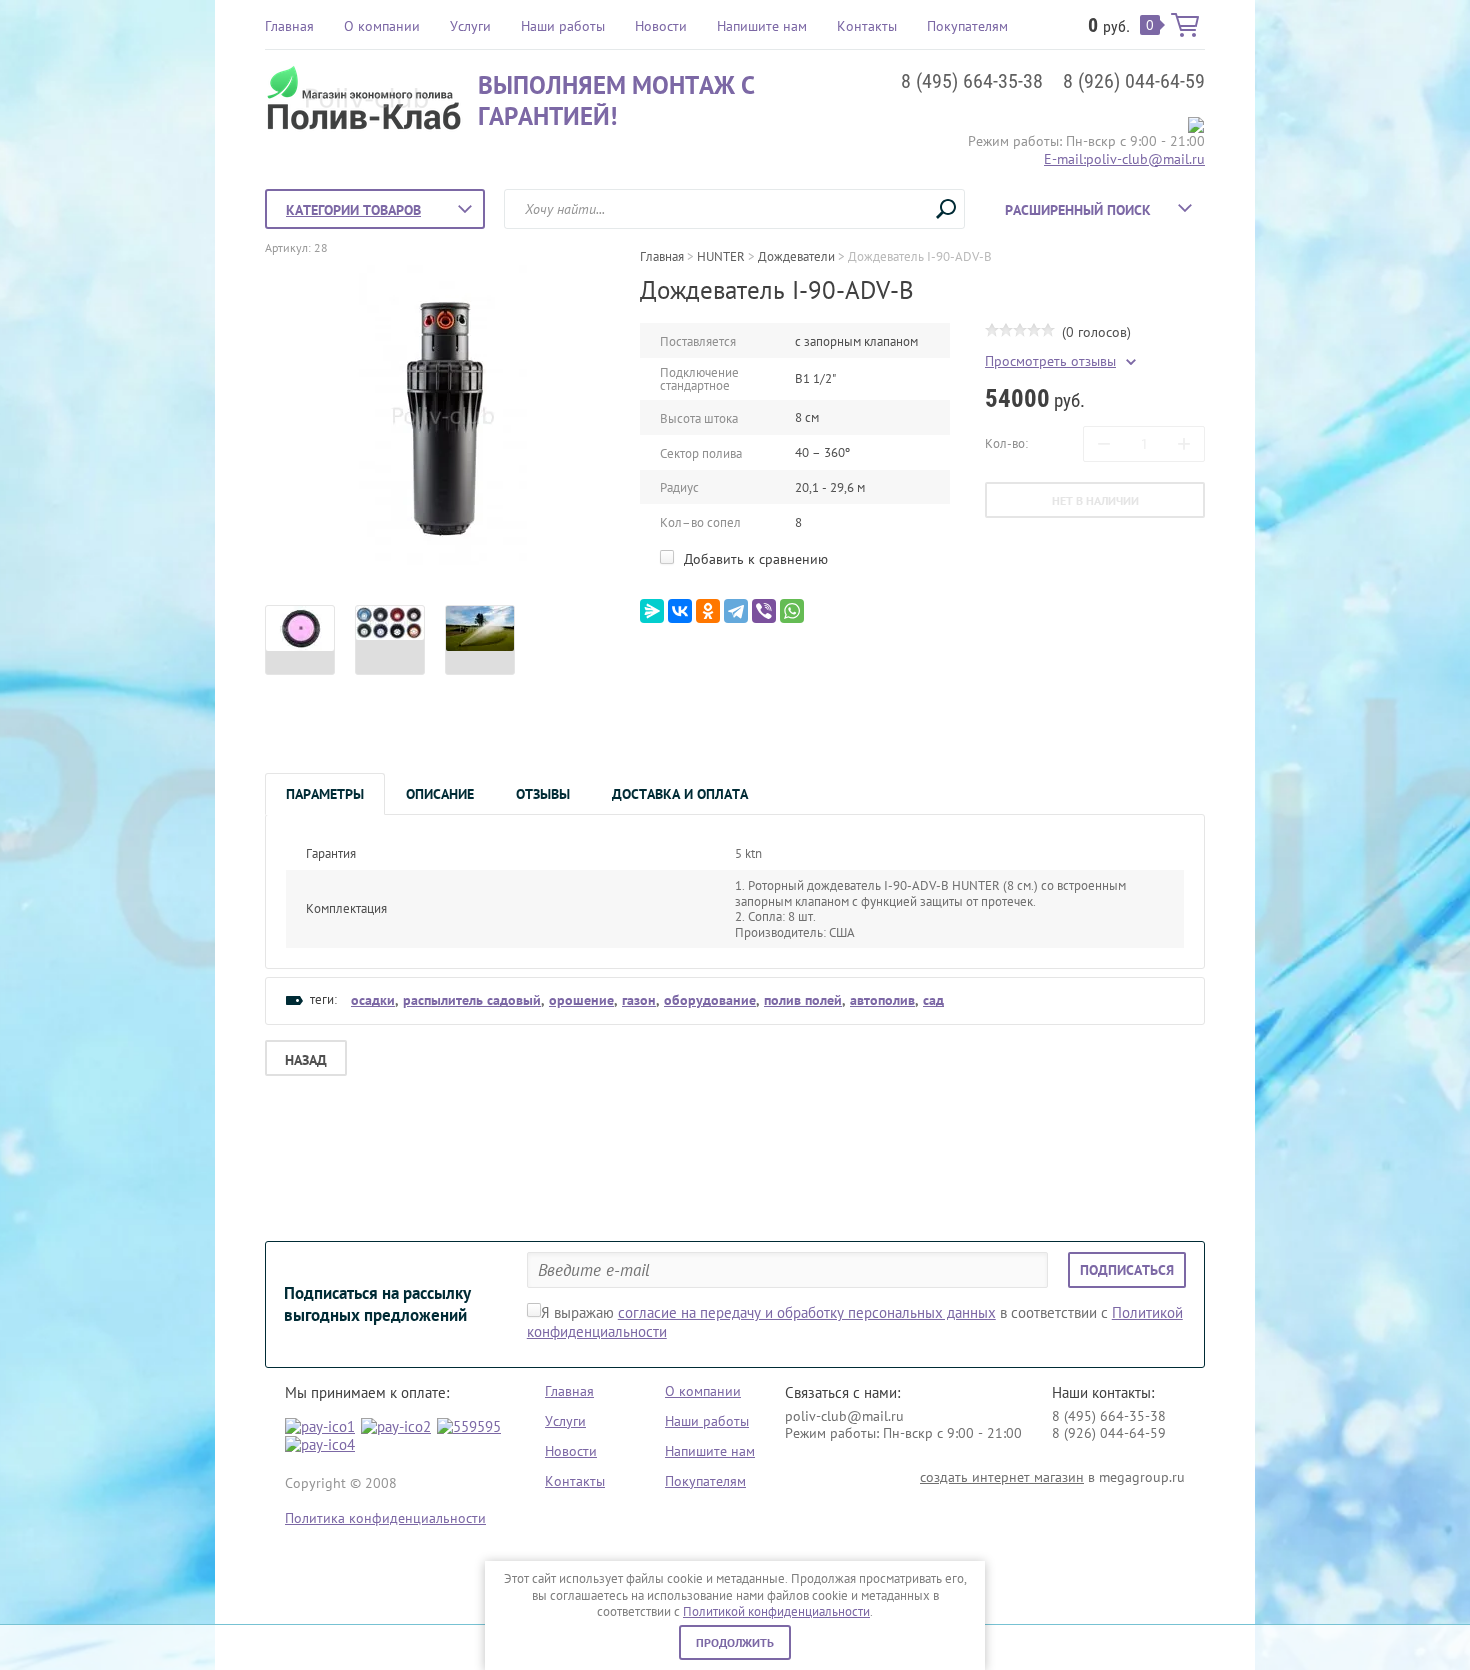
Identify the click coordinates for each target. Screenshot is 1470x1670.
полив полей (803, 1000)
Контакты (867, 26)
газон (639, 1000)
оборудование (710, 1000)
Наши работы (563, 26)
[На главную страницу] (366, 100)
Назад (306, 1060)
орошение (581, 1000)
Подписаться (1127, 1270)
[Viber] (764, 611)
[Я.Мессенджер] (652, 611)
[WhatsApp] (792, 611)
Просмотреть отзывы (1050, 361)
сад (933, 1000)
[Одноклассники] (708, 611)
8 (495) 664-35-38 (972, 81)
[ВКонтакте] (680, 611)
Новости (661, 26)
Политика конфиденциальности (385, 1518)
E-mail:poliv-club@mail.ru (1124, 159)
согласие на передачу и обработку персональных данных (807, 1312)
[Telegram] (736, 611)
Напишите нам (762, 26)
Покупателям (967, 26)
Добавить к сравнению (754, 559)
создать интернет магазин (1002, 1477)
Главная (289, 26)
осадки (373, 1000)
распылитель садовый (472, 1000)
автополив (882, 1000)
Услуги (470, 26)
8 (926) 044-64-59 (1134, 81)
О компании (382, 26)
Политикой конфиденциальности (776, 1611)
